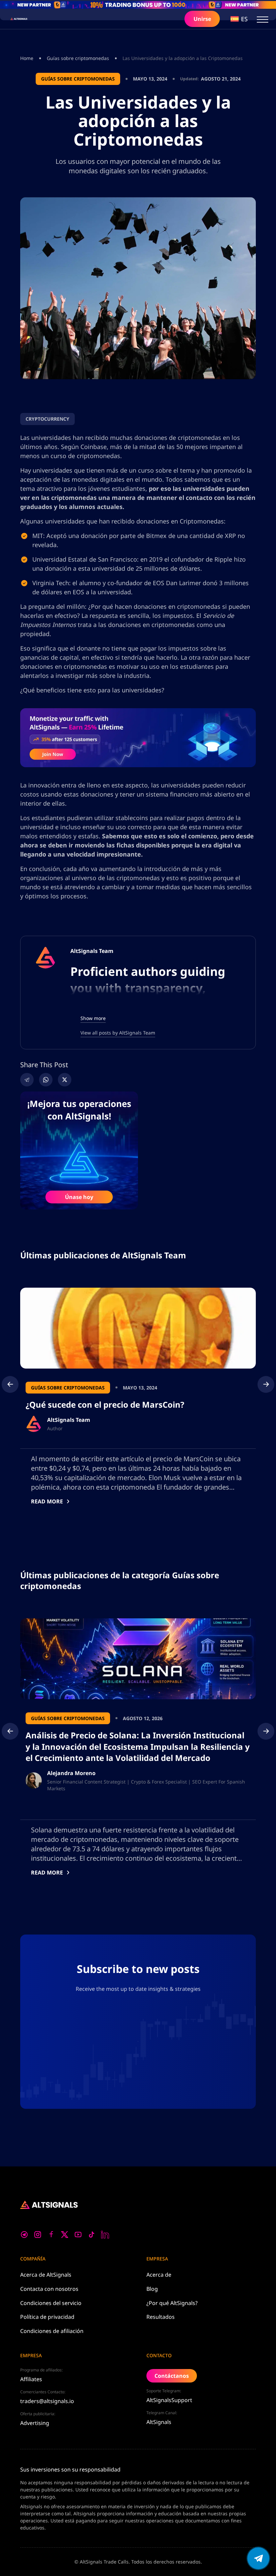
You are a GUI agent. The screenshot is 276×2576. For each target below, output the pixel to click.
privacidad (47, 2317)
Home (27, 58)
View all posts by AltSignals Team (118, 1033)
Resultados (161, 2317)
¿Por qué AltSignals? (172, 2303)
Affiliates (31, 2379)
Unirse (202, 19)
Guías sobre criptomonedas (78, 58)
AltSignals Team (92, 951)
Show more (93, 1018)
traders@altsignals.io (47, 2401)
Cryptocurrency (47, 419)
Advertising (35, 2423)
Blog (152, 2289)
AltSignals (159, 2422)
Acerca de (46, 2275)
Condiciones (51, 2303)
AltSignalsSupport (169, 2400)
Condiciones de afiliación (52, 2331)
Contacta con (49, 2289)
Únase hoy (79, 1197)
